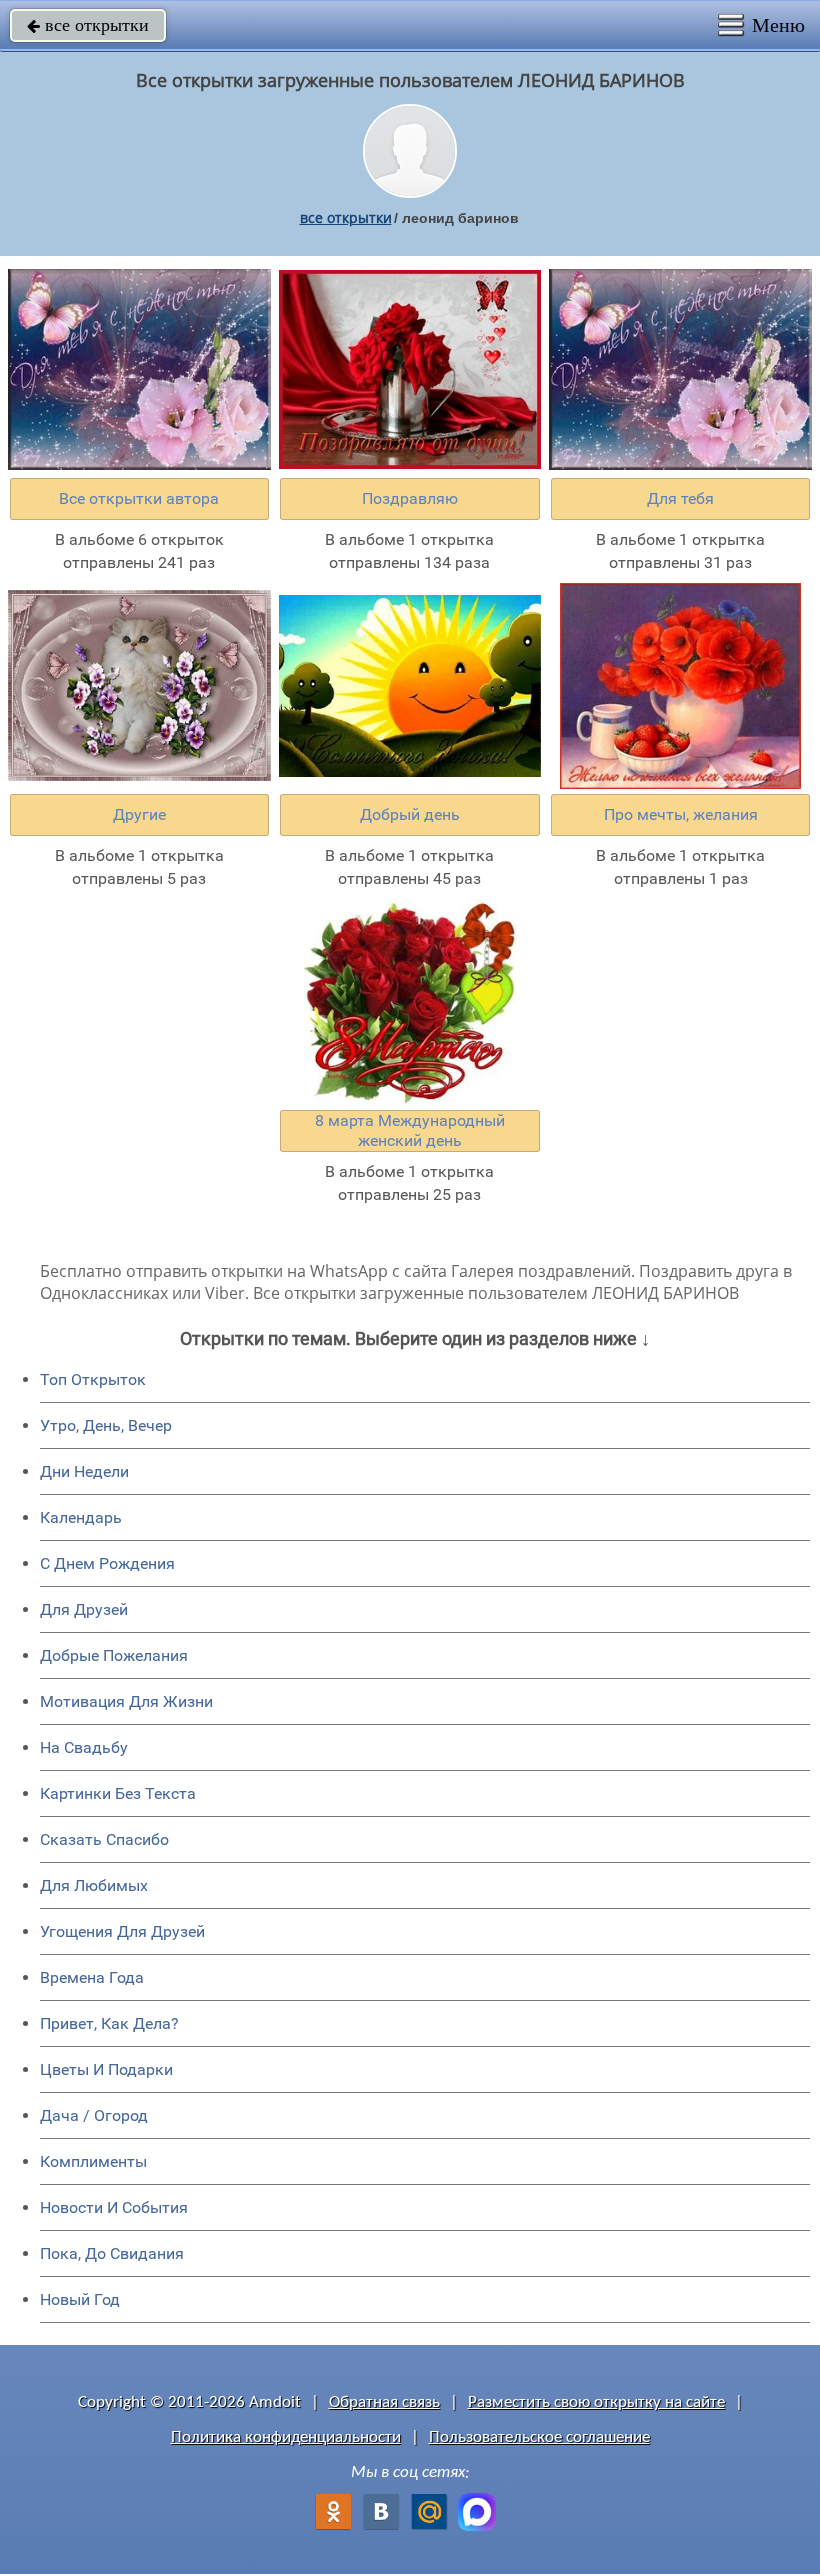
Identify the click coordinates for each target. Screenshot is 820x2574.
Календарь (81, 1517)
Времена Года (92, 1977)
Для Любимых (94, 1885)
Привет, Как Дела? (109, 2023)
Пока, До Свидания (112, 2253)
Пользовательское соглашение (539, 2437)
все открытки (88, 25)
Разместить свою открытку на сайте (596, 2402)
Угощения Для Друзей (122, 1931)
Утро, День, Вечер (106, 1425)
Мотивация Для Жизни (126, 1701)
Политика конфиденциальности (286, 2437)
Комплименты (93, 2161)
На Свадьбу (84, 1747)
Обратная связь (384, 2402)
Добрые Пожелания (114, 1655)
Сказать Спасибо (104, 1839)
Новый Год (80, 2299)
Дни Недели (84, 1471)
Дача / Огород (94, 2115)
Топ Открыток (93, 1379)
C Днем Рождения (107, 1563)
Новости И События (114, 2207)
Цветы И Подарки (106, 2069)
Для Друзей (84, 1609)
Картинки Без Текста (118, 1793)
